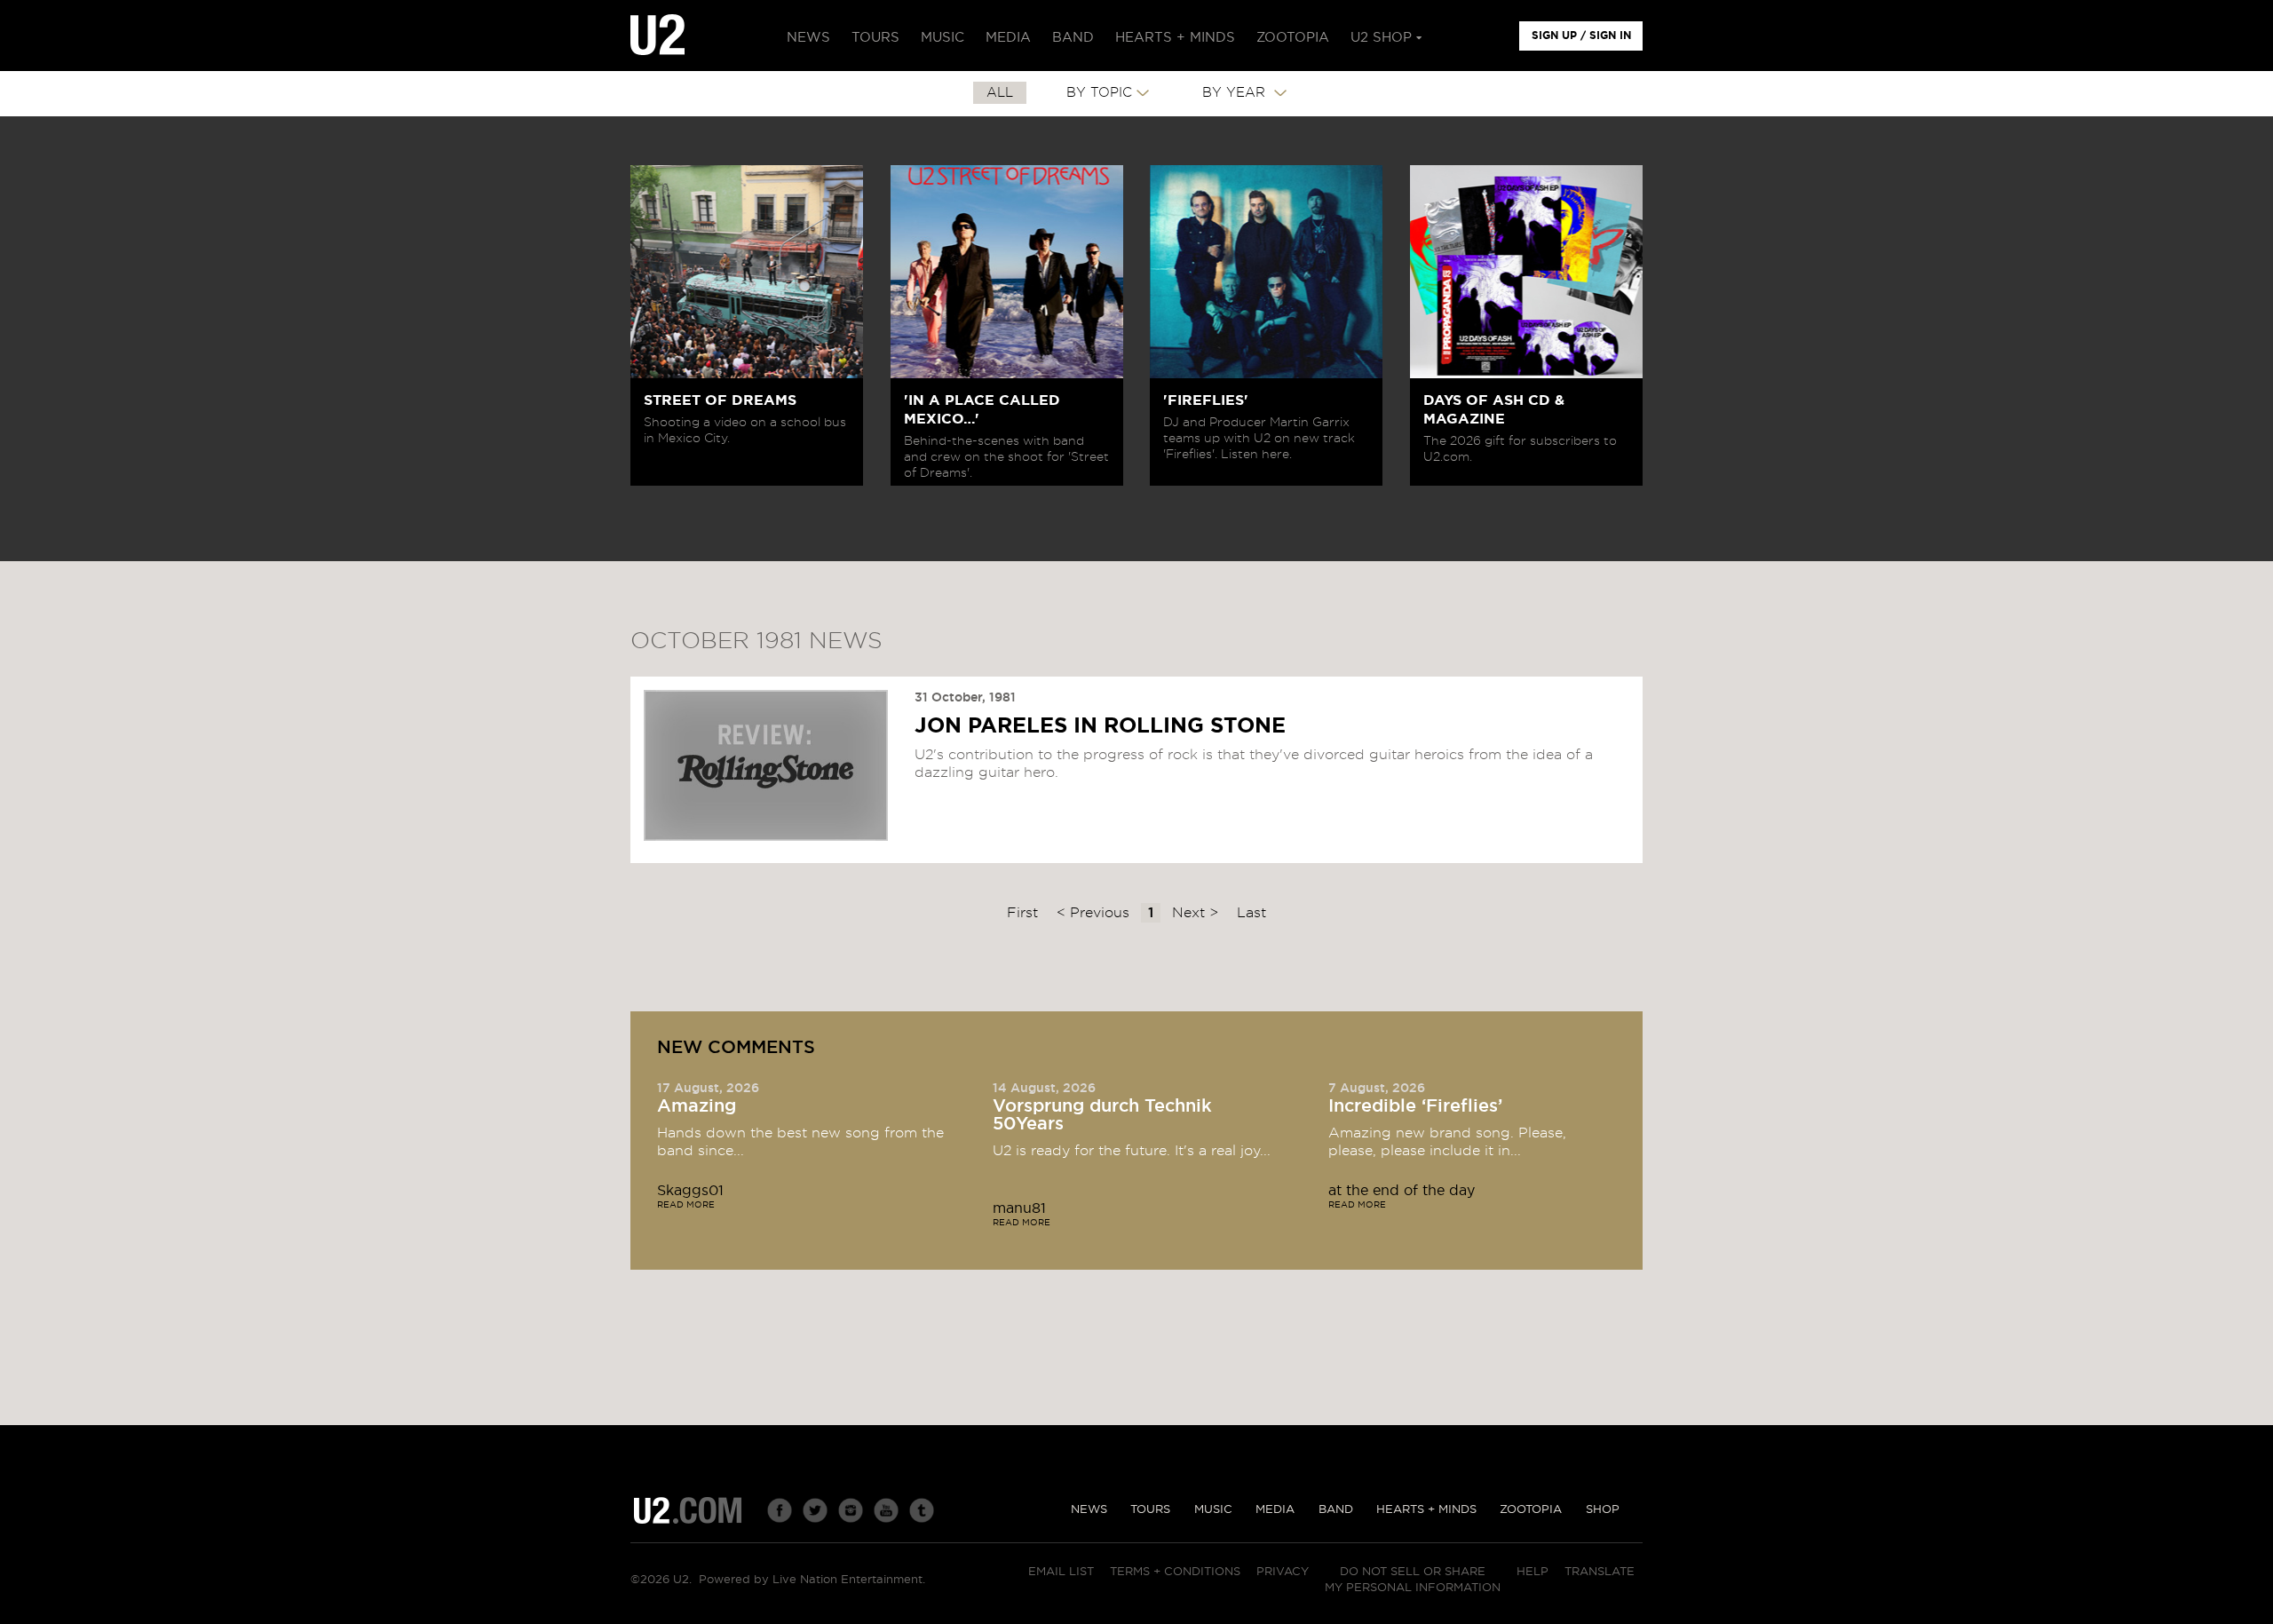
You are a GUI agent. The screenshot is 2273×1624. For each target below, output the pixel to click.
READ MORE (686, 1205)
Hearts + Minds (1426, 1510)
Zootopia (1531, 1510)
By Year (1236, 93)
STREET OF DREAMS (720, 400)
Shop (1603, 1510)
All (1000, 93)
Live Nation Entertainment (847, 1580)
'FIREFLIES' (1206, 400)
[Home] (657, 36)
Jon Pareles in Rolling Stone (1100, 726)
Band (1336, 1510)
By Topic (1099, 93)
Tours (1150, 1510)
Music (1213, 1510)
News (1089, 1510)
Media (1275, 1510)
